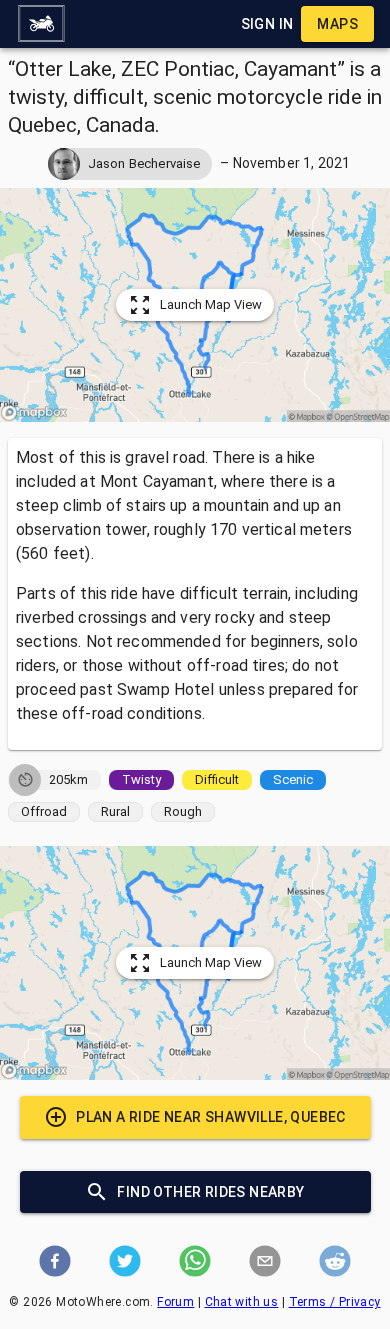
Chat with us (242, 1302)
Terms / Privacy (335, 1302)
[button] (41, 24)
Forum (175, 1302)
